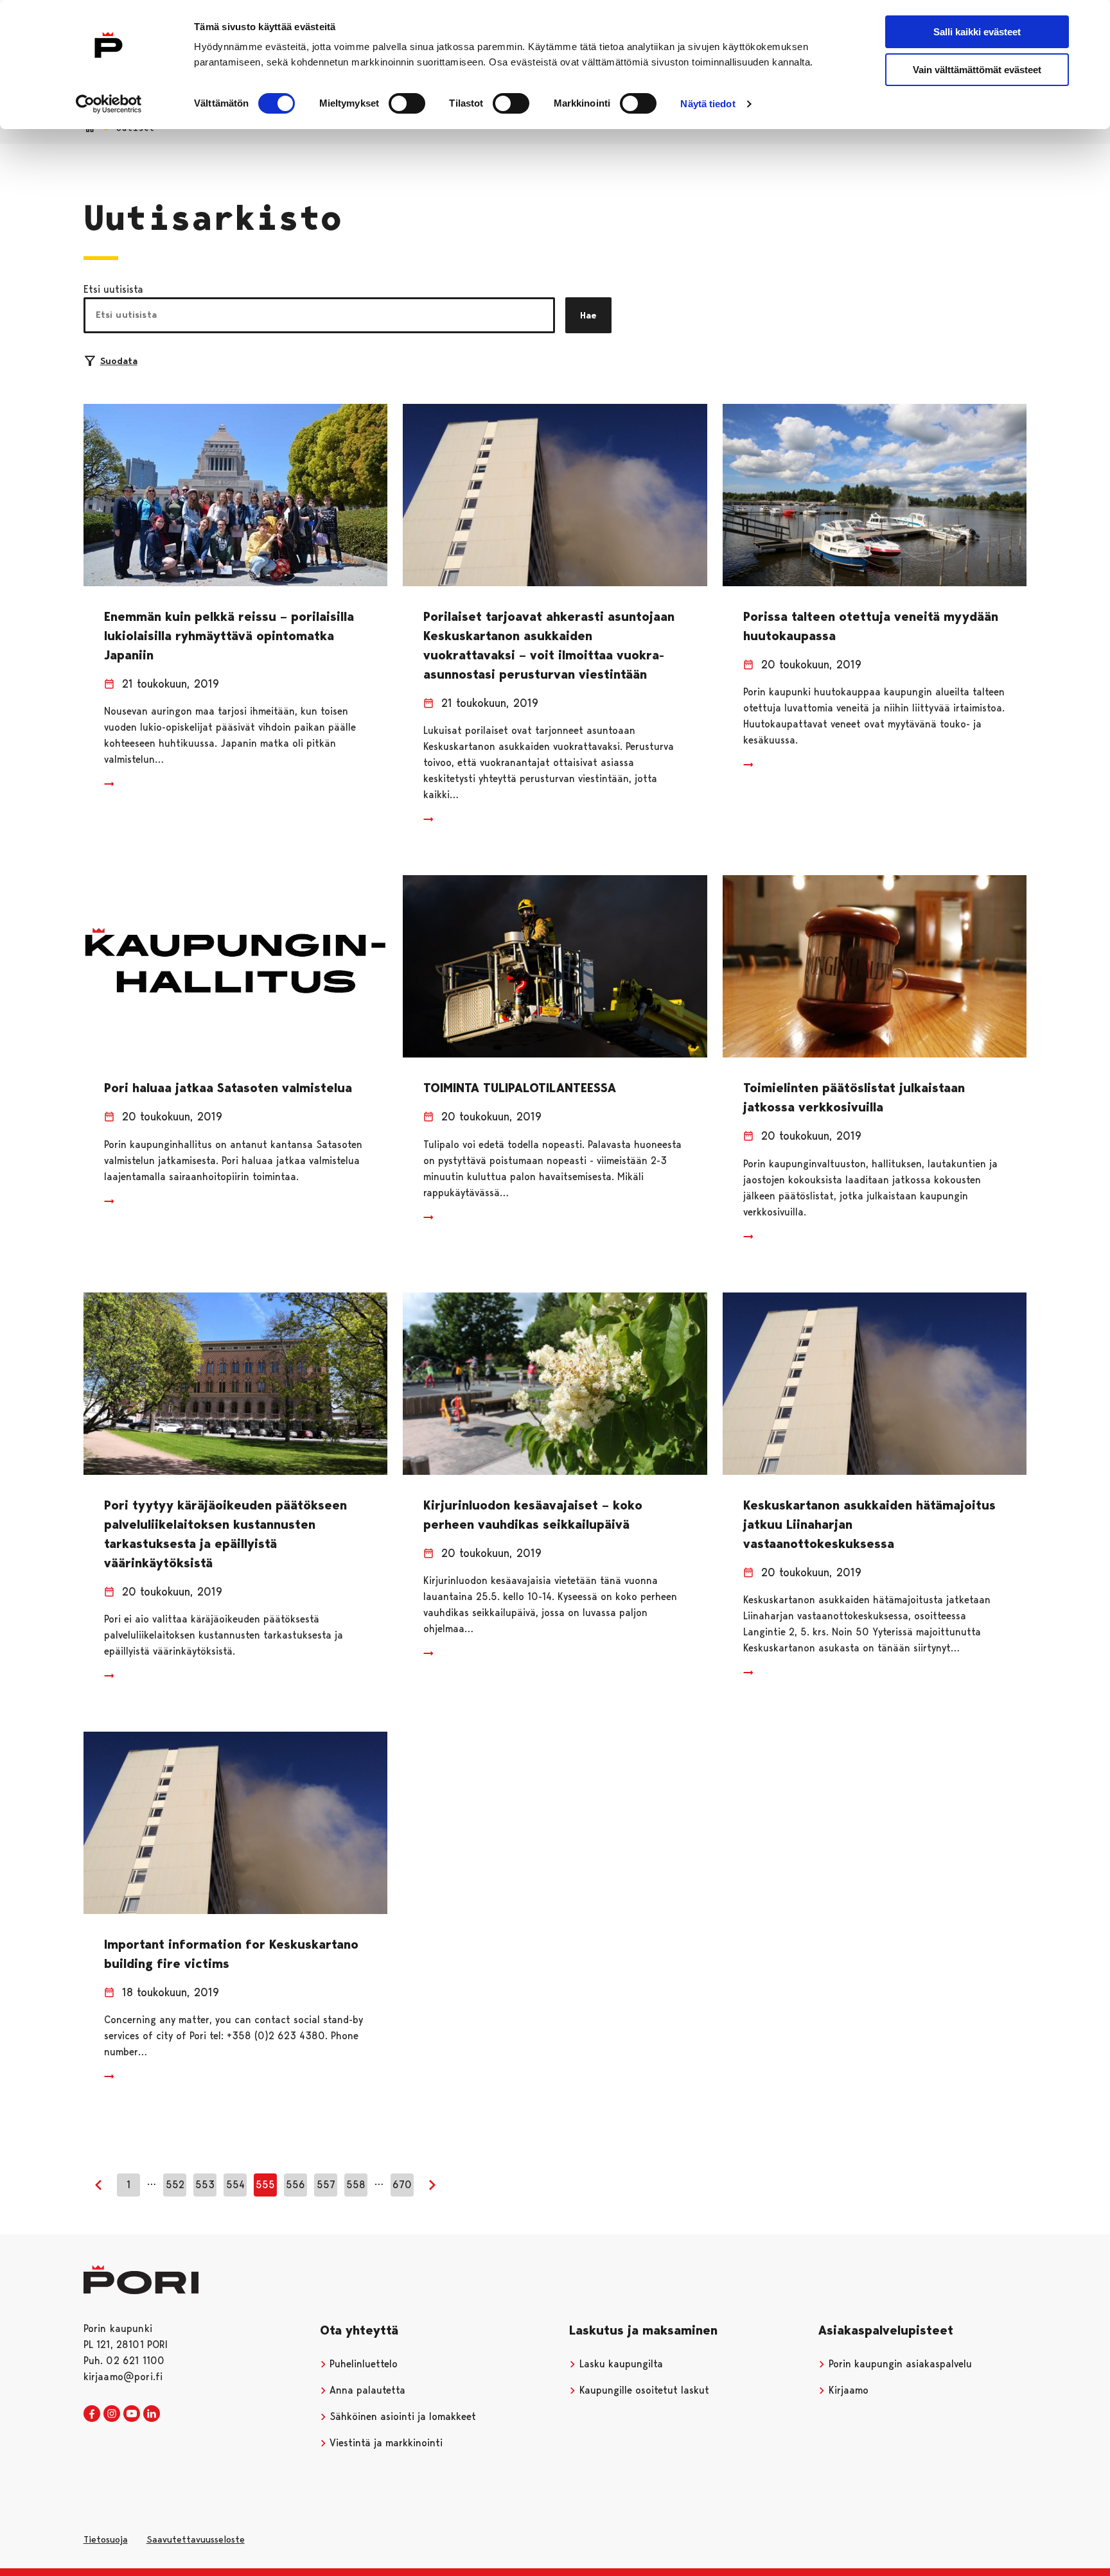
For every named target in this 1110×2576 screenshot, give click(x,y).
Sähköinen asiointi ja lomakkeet (401, 2416)
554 (235, 2185)
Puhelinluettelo (362, 2364)
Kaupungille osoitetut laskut (643, 2390)
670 (402, 2185)
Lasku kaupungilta (620, 2364)
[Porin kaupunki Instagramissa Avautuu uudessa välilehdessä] (112, 2414)
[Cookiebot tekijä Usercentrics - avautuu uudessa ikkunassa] (109, 104)
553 (205, 2185)
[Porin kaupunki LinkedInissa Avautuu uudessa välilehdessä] (152, 2414)
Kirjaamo (847, 2390)
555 (265, 2185)
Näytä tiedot (708, 104)
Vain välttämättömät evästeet (977, 70)
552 (175, 2185)
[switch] (407, 103)
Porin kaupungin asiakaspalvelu (899, 2364)
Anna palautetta (366, 2390)
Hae (588, 315)
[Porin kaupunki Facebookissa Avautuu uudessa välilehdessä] (92, 2414)
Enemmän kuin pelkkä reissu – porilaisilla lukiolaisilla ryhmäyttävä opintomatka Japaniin (229, 636)
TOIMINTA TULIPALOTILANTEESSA (520, 1088)
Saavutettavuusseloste (196, 2539)
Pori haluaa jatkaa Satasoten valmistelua (228, 1088)
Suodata (119, 361)
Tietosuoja (106, 2539)
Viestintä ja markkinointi (384, 2443)
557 (326, 2185)
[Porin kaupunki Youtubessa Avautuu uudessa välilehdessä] (132, 2414)
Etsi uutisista (113, 289)
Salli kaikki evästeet (977, 32)
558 (356, 2185)
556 (295, 2185)
